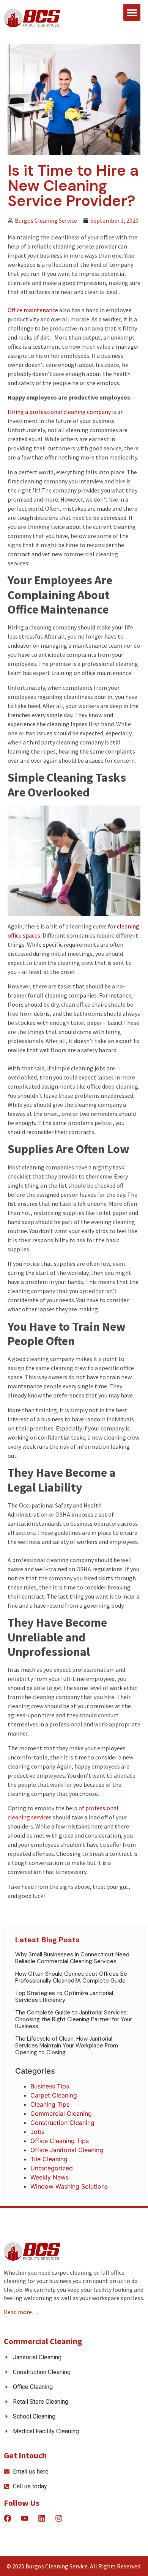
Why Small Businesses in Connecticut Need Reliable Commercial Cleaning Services (72, 1958)
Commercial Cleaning (61, 2113)
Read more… (21, 2312)
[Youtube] (25, 2518)
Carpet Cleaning (54, 2095)
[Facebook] (8, 2518)
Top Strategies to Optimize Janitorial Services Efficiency (64, 1997)
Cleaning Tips (50, 2104)
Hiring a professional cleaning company (59, 412)
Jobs (37, 2132)
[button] (132, 12)
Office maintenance (33, 310)
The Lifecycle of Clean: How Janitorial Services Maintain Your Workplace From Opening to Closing (67, 2046)
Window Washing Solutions (69, 2186)
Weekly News (50, 2177)
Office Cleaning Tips (60, 2141)
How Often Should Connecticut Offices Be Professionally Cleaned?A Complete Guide (71, 1977)
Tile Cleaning (49, 2159)
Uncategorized (52, 2168)
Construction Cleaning (62, 2123)
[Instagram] (59, 2518)
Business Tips (50, 2086)
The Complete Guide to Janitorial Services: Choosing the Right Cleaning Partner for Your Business (74, 2019)
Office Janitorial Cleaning (67, 2150)
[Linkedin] (42, 2518)
